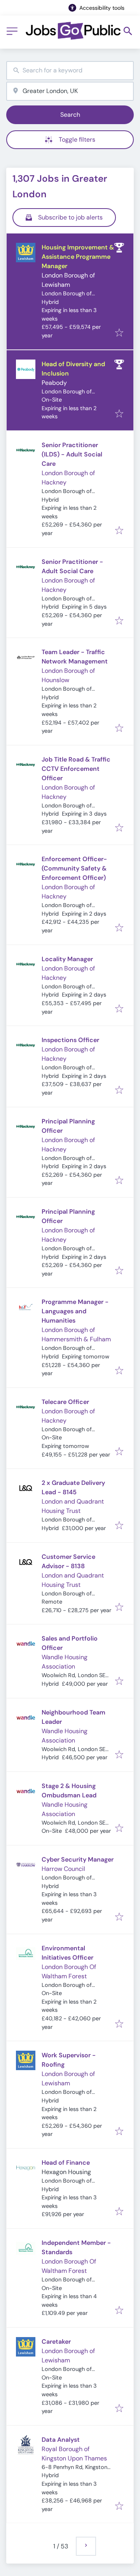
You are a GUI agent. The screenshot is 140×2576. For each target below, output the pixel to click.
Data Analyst (61, 2440)
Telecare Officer (65, 1402)
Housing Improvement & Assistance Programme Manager (78, 257)
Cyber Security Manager (78, 1859)
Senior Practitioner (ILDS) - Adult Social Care (72, 454)
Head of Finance (66, 2163)
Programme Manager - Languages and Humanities (75, 1311)
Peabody (54, 383)
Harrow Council (63, 1869)
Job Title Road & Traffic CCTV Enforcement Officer (76, 769)
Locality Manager (67, 959)
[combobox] (70, 71)
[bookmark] (119, 333)
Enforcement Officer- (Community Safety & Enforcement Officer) (74, 868)
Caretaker (56, 2342)
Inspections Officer (70, 1040)
